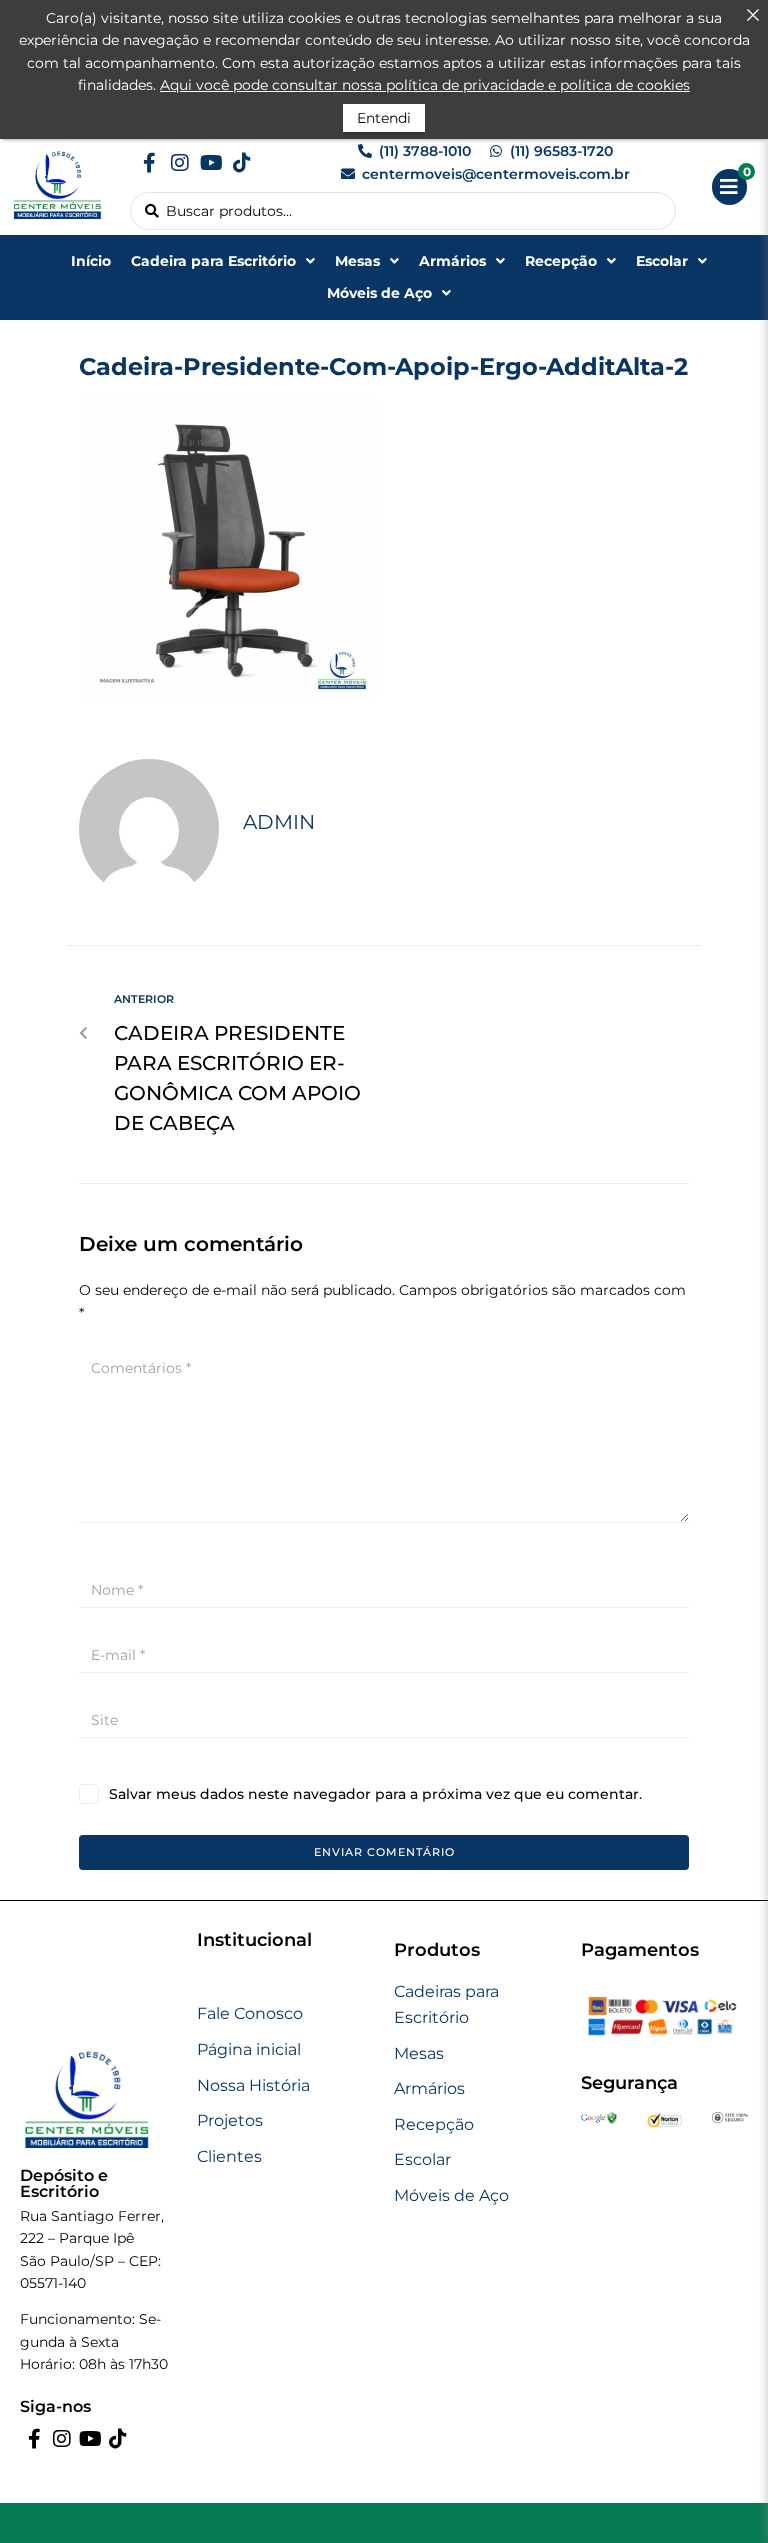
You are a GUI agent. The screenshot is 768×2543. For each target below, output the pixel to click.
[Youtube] (211, 163)
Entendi (384, 118)
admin (279, 822)
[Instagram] (180, 163)
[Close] (753, 15)
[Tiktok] (242, 163)
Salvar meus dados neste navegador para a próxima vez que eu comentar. (375, 1794)
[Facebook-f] (149, 163)
